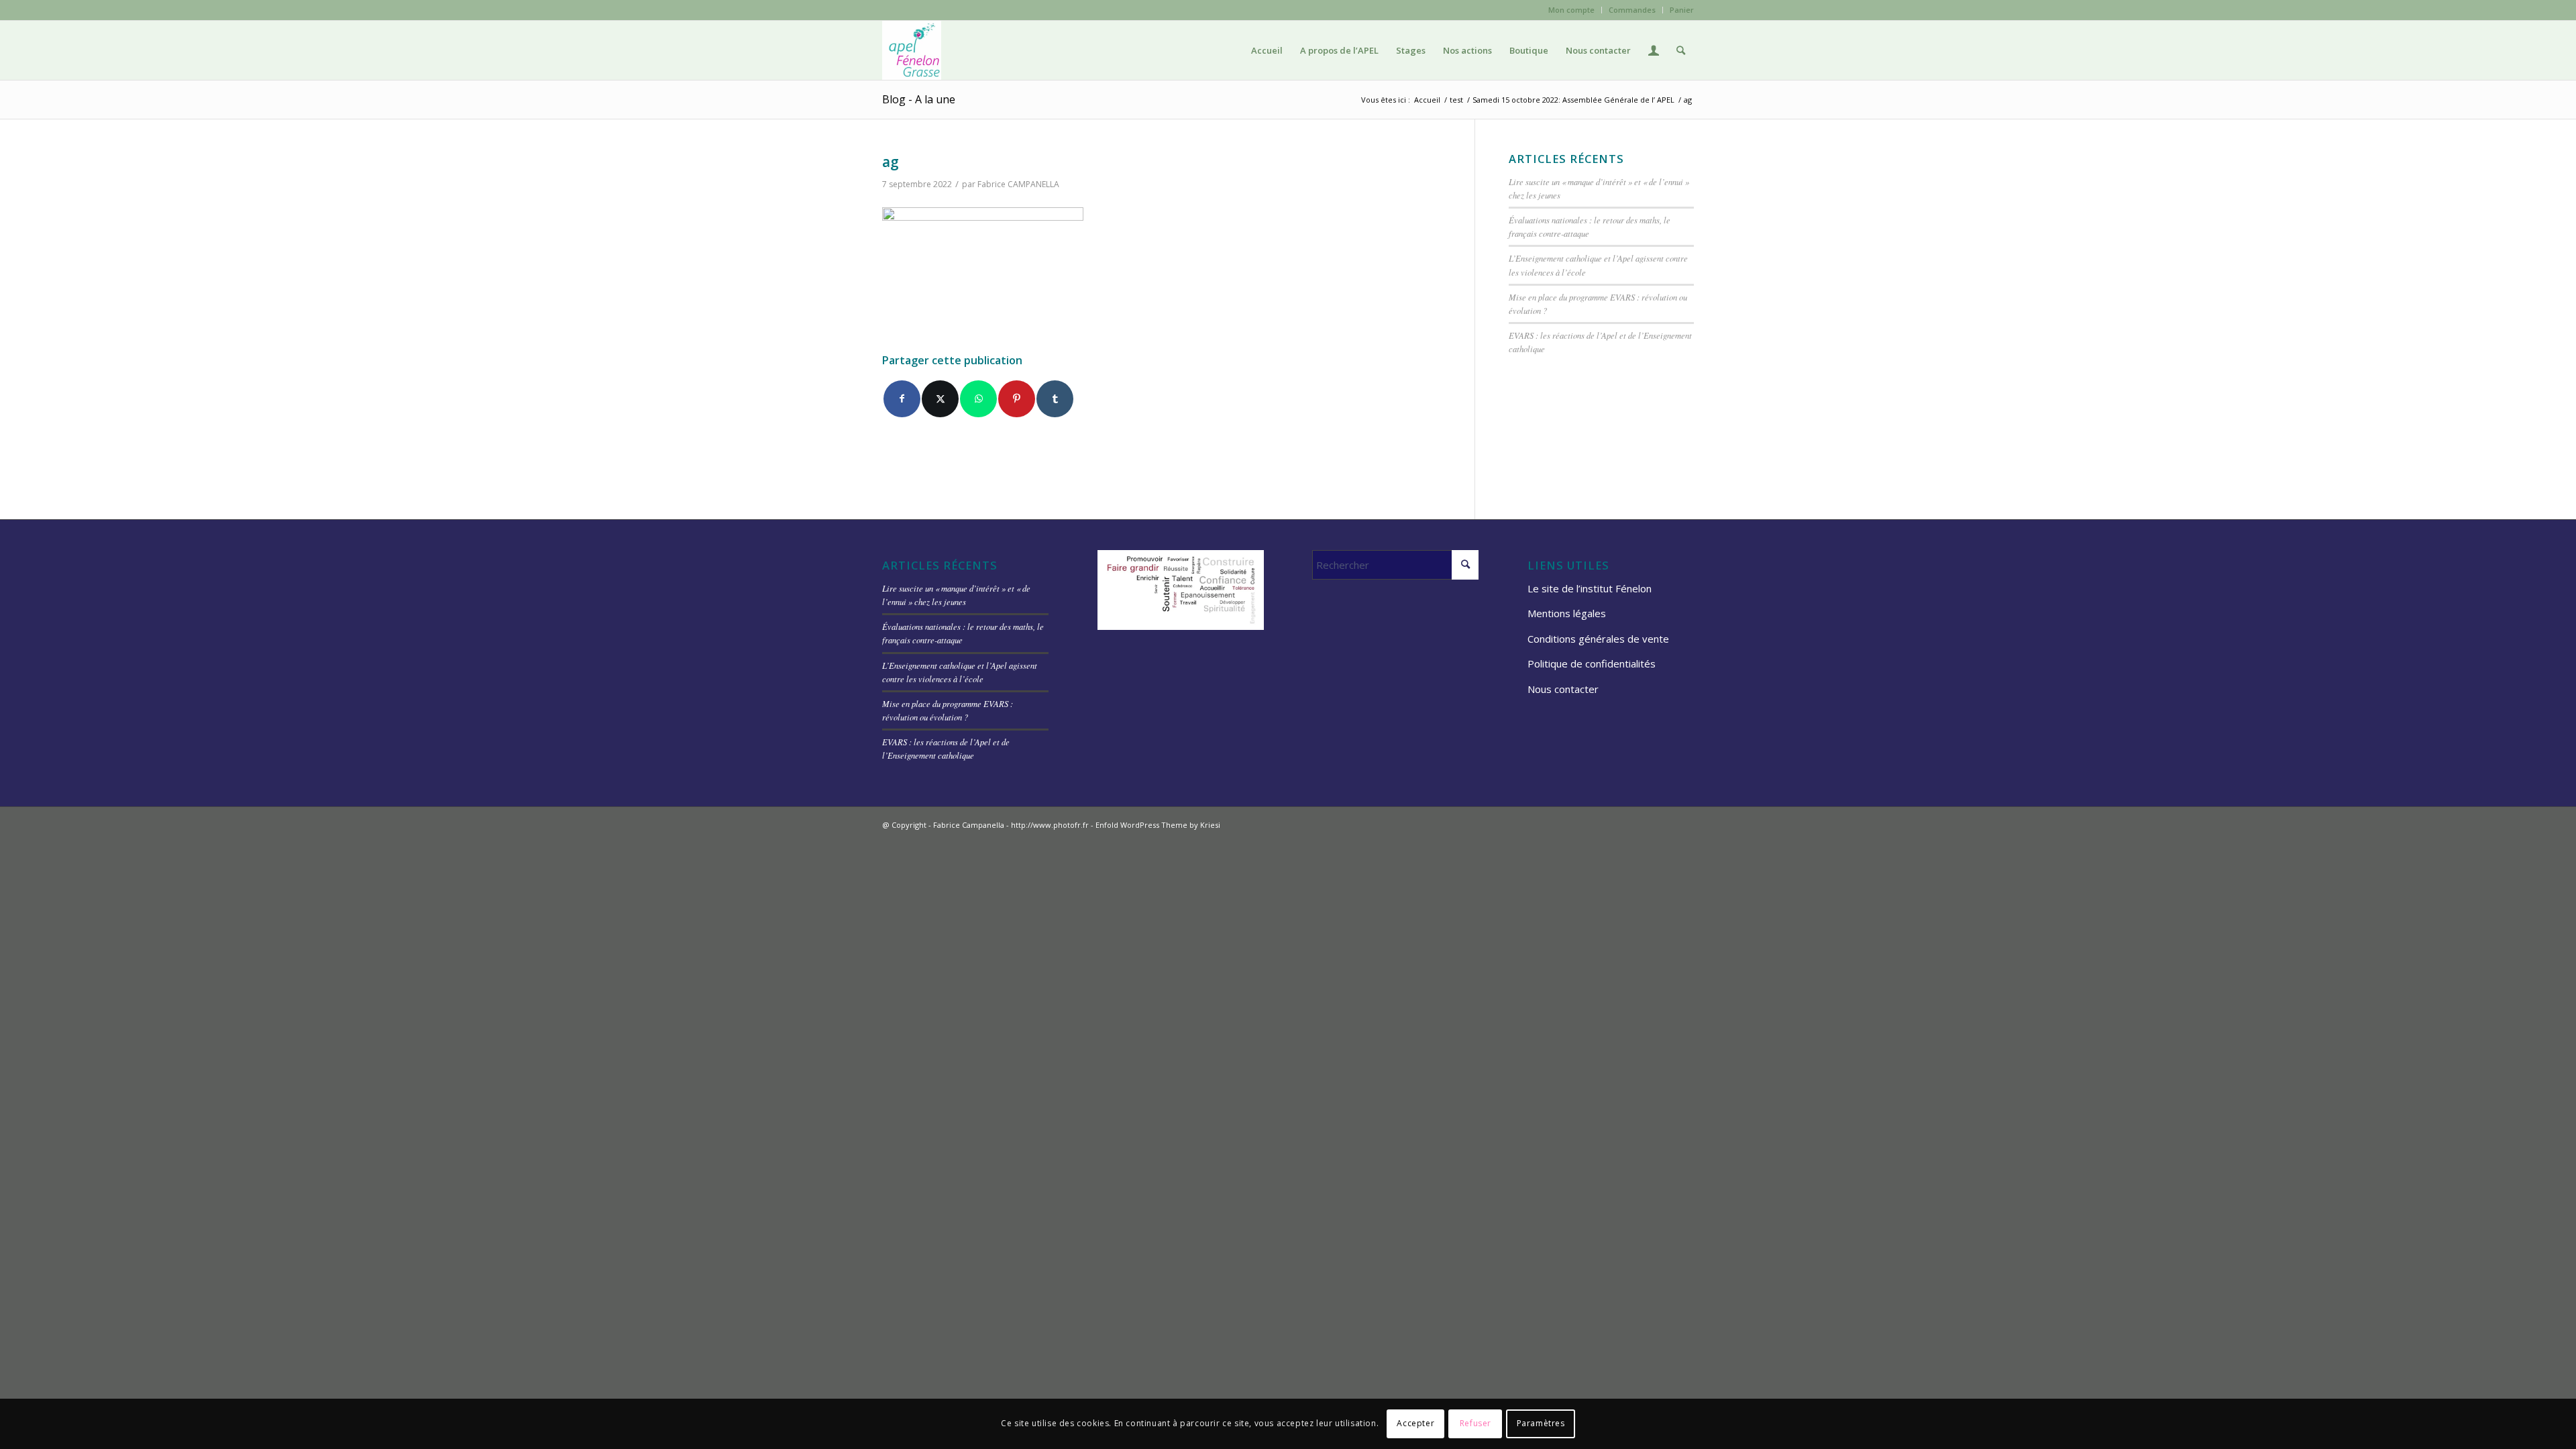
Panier (1682, 10)
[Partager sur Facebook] (902, 399)
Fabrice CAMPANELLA (1018, 184)
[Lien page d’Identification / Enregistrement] (1654, 50)
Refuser (1475, 1423)
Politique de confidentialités (1592, 663)
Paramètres (1541, 1423)
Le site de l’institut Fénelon (1590, 588)
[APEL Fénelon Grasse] (912, 50)
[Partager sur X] (940, 399)
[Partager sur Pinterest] (1017, 399)
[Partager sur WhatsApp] (978, 399)
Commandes (1632, 10)
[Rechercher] (1681, 50)
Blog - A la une (919, 99)
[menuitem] (1572, 10)
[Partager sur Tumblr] (1055, 399)
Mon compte (1571, 10)
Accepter (1415, 1423)
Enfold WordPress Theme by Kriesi (1158, 825)
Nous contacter (1563, 689)
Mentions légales (1567, 613)
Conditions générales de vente (1598, 639)
